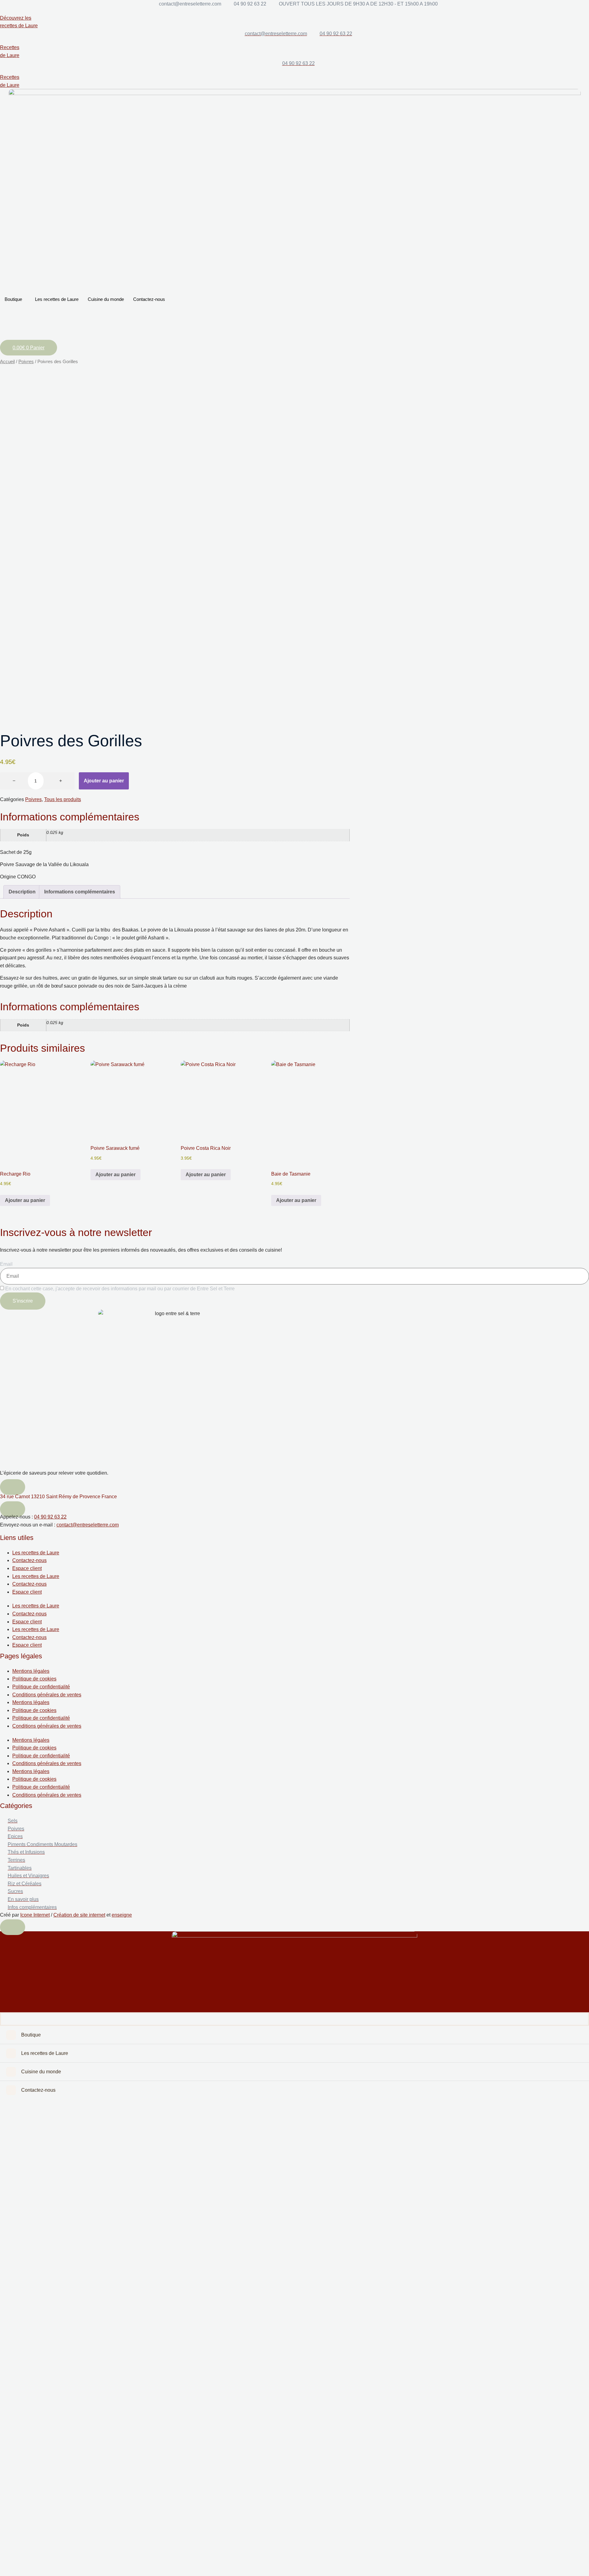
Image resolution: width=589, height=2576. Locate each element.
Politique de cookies (34, 1679)
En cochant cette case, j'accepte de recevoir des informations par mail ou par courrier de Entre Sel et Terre (120, 1289)
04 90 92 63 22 (50, 1517)
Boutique (13, 299)
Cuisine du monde (106, 299)
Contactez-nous (149, 299)
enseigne (122, 1915)
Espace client (27, 1568)
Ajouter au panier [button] (25, 1200)
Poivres (26, 362)
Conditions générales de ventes (47, 1695)
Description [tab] (22, 892)
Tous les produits (63, 799)
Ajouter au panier (104, 781)
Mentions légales (31, 1671)
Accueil (7, 362)
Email (6, 1264)
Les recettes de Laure (57, 299)
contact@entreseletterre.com (88, 1525)
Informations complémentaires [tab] (80, 892)
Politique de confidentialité (41, 1687)
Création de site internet (79, 1915)
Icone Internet (35, 1915)
